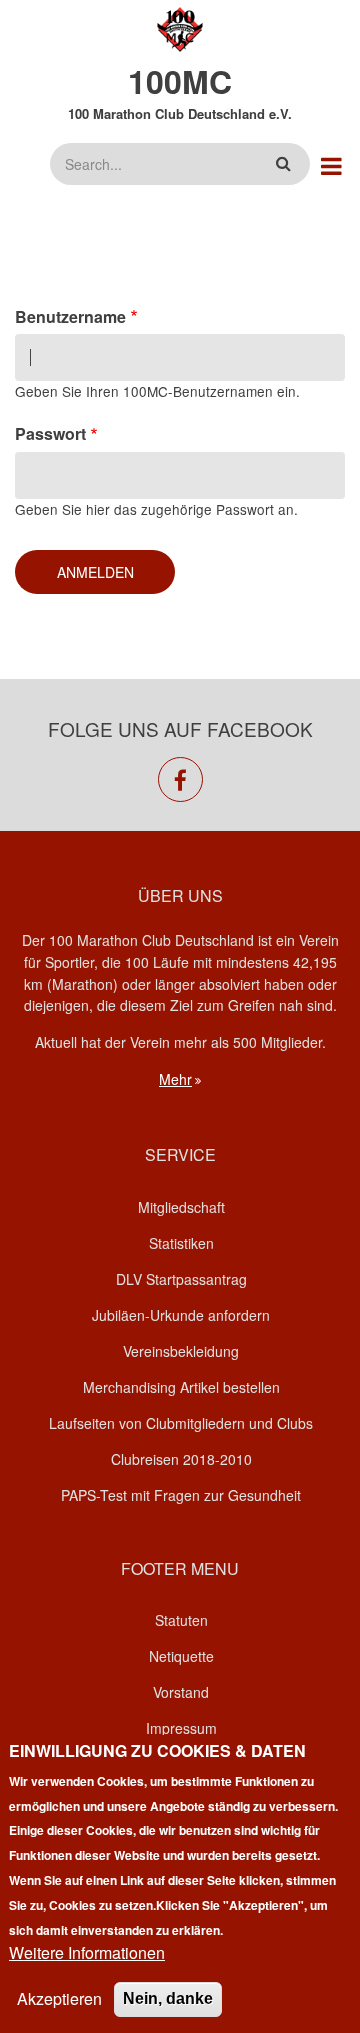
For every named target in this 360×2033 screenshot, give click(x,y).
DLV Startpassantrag (181, 1279)
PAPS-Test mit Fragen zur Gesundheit (181, 1495)
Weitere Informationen (87, 1952)
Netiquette (181, 1656)
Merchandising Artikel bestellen (181, 1387)
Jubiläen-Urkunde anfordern (181, 1315)
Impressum (181, 1728)
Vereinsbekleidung (181, 1351)
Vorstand (181, 1692)
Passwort (50, 433)
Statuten (181, 1620)
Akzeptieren (59, 1998)
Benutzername (70, 316)
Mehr (175, 1079)
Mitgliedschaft (181, 1207)
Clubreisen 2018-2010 (181, 1459)
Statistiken (181, 1243)
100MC (180, 81)
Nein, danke (168, 1998)
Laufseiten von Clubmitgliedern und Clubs (181, 1423)
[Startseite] (180, 27)
